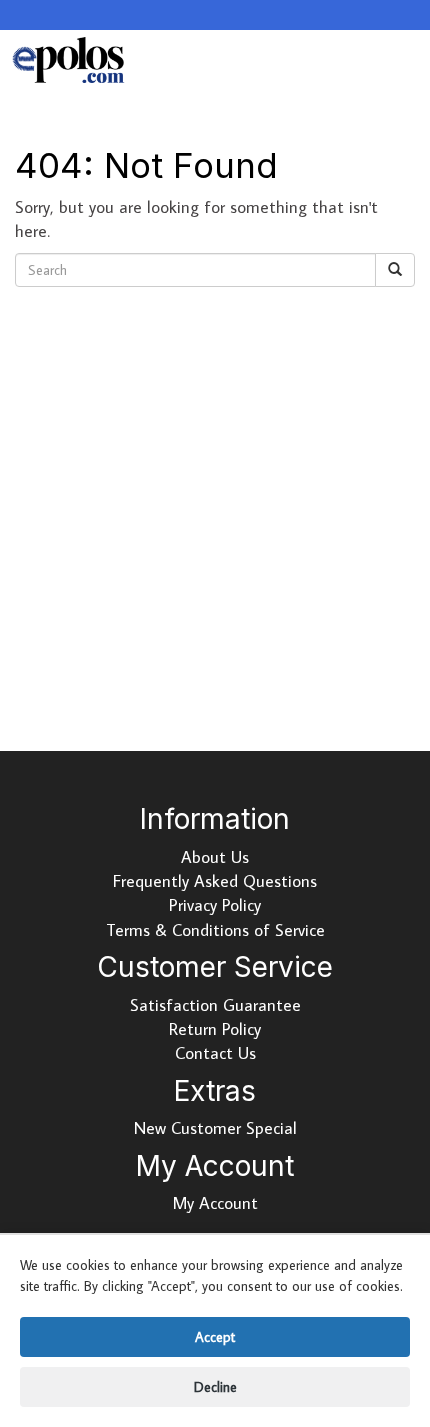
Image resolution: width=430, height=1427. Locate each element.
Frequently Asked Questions (215, 881)
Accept (215, 1337)
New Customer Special (215, 1128)
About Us (215, 857)
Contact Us (215, 1053)
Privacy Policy (215, 905)
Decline (215, 1387)
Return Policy (215, 1029)
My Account (215, 1203)
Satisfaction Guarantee (215, 1005)
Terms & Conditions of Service (215, 930)
